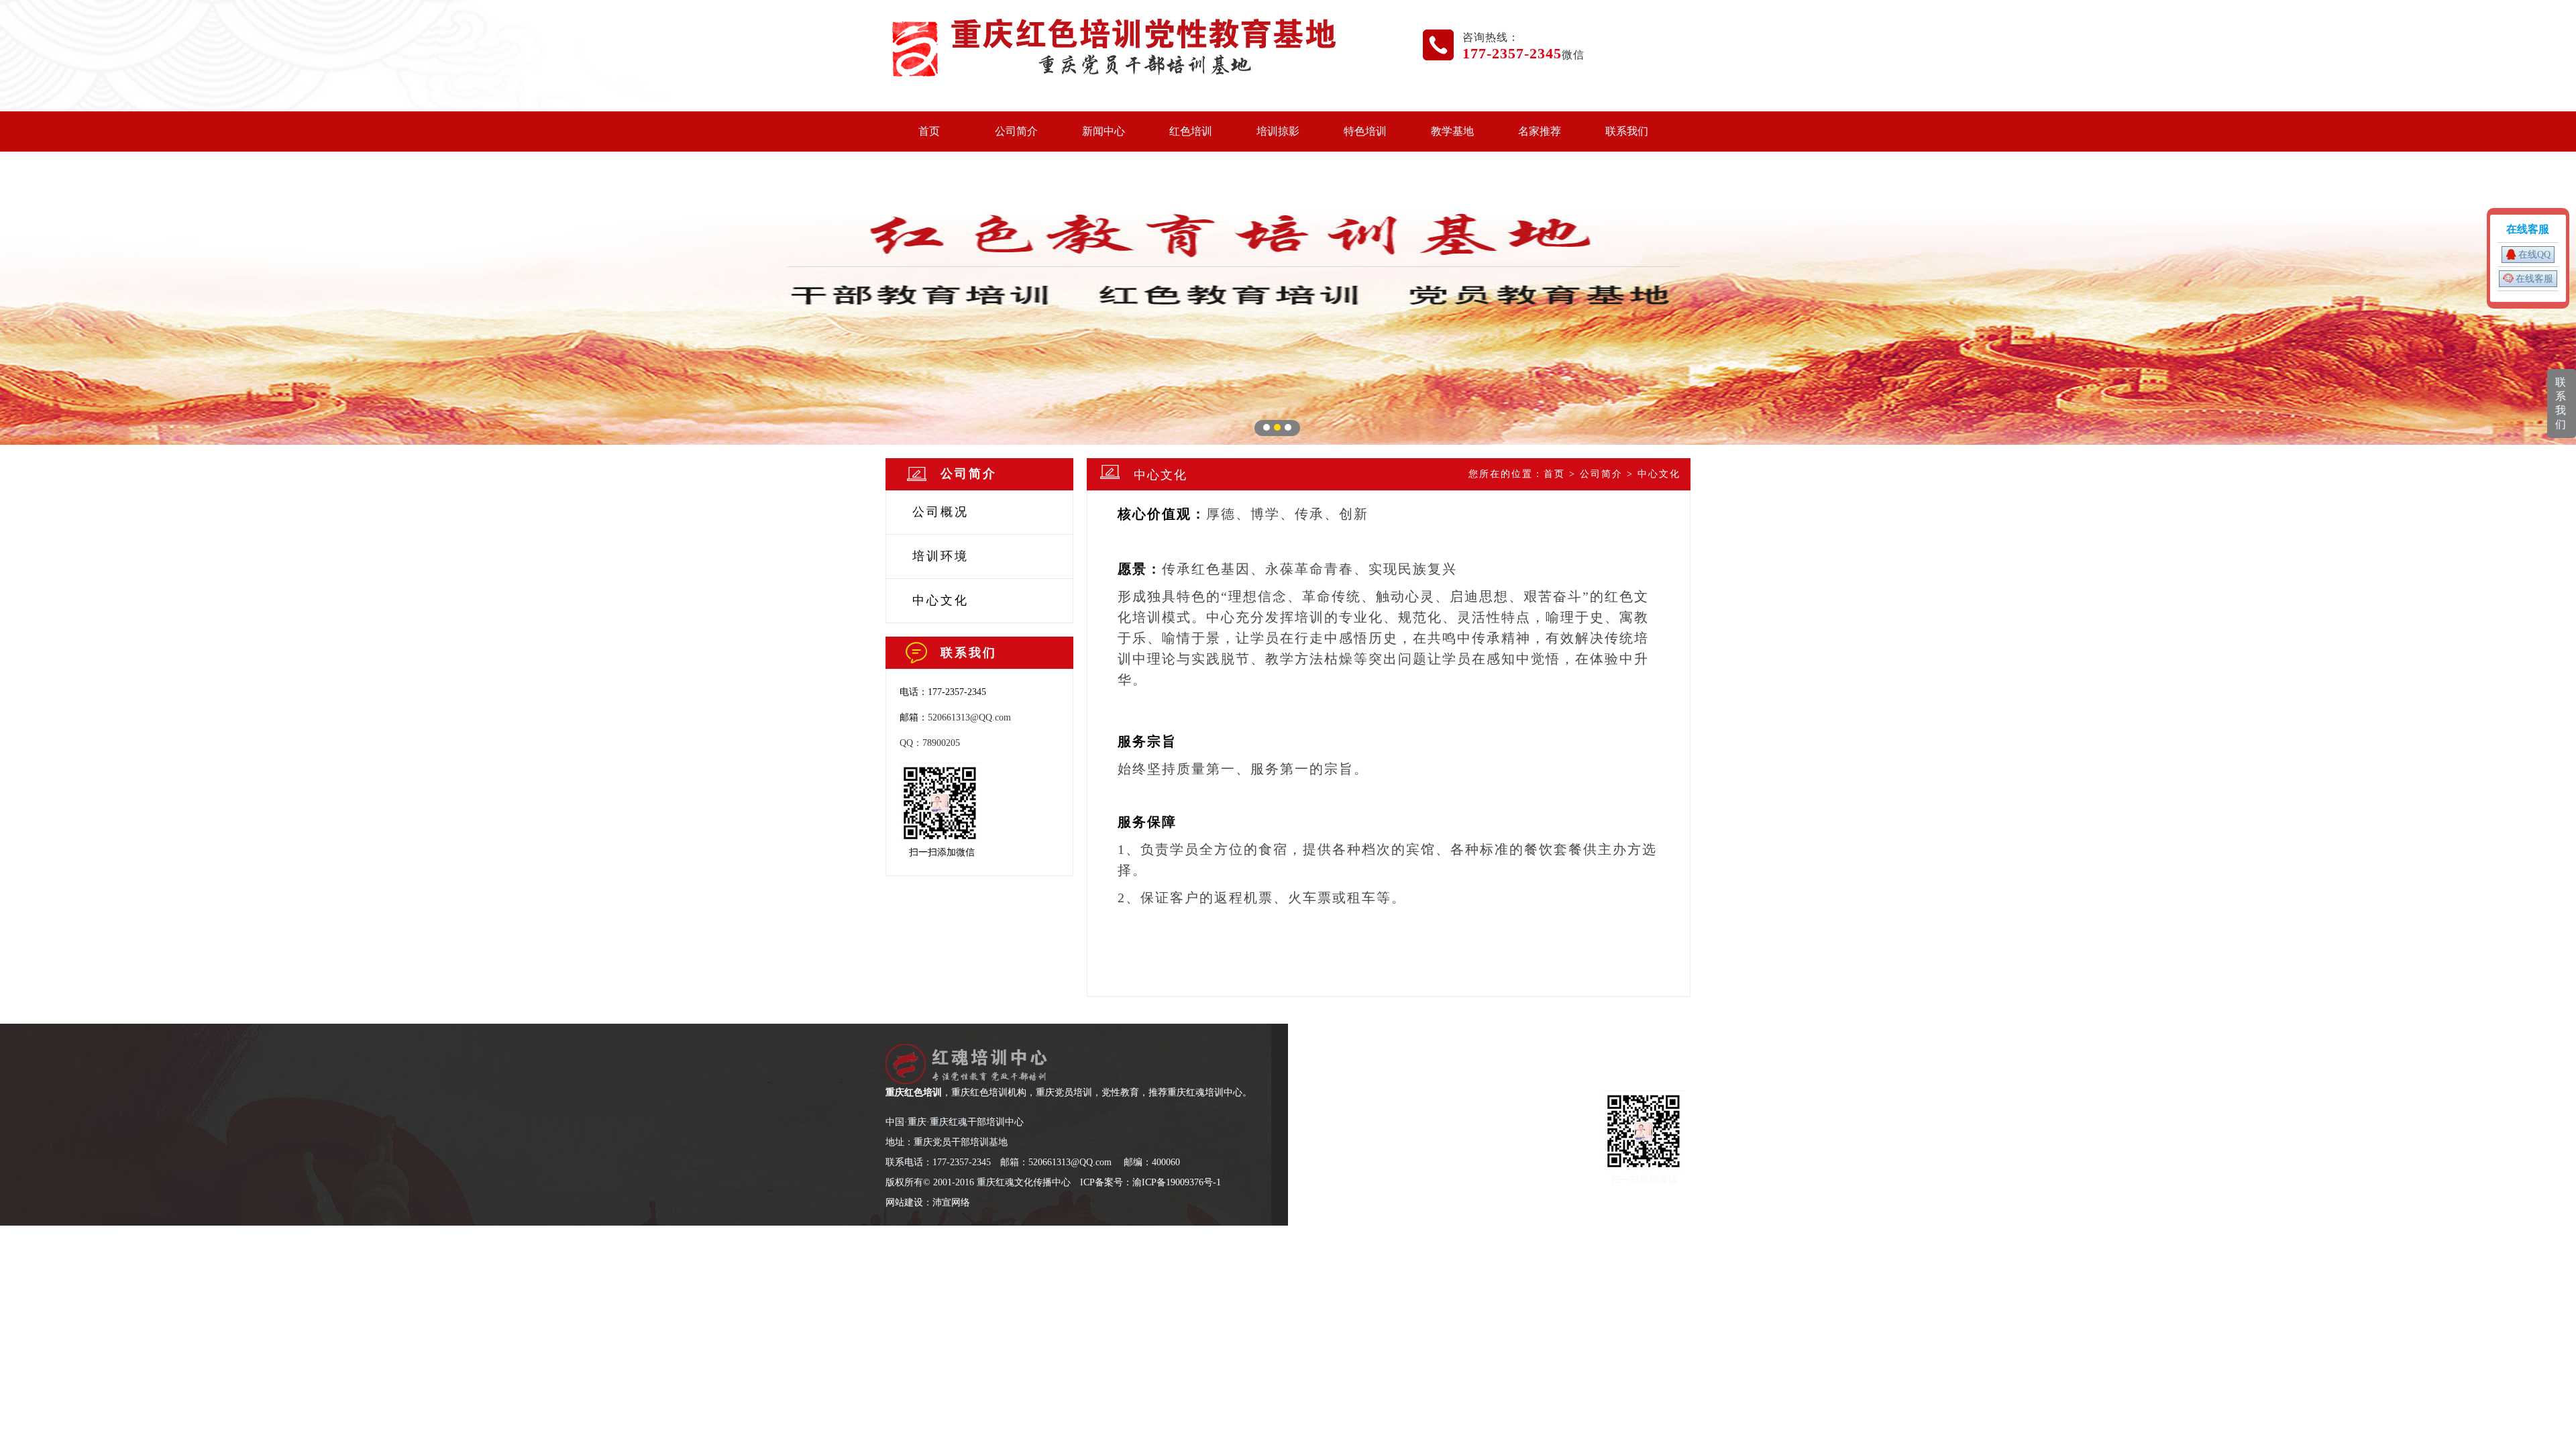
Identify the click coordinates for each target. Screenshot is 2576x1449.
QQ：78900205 (930, 743)
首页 (929, 131)
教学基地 (1452, 131)
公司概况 (941, 512)
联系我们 (1627, 131)
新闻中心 (1104, 131)
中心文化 (941, 600)
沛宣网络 (951, 1202)
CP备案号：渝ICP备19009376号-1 (1152, 1182)
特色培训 (1365, 131)
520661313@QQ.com (969, 717)
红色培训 (1191, 131)
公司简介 (1016, 131)
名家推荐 (1540, 131)
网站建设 (904, 1202)
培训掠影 (1278, 131)
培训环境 (941, 556)
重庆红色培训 (914, 1092)
